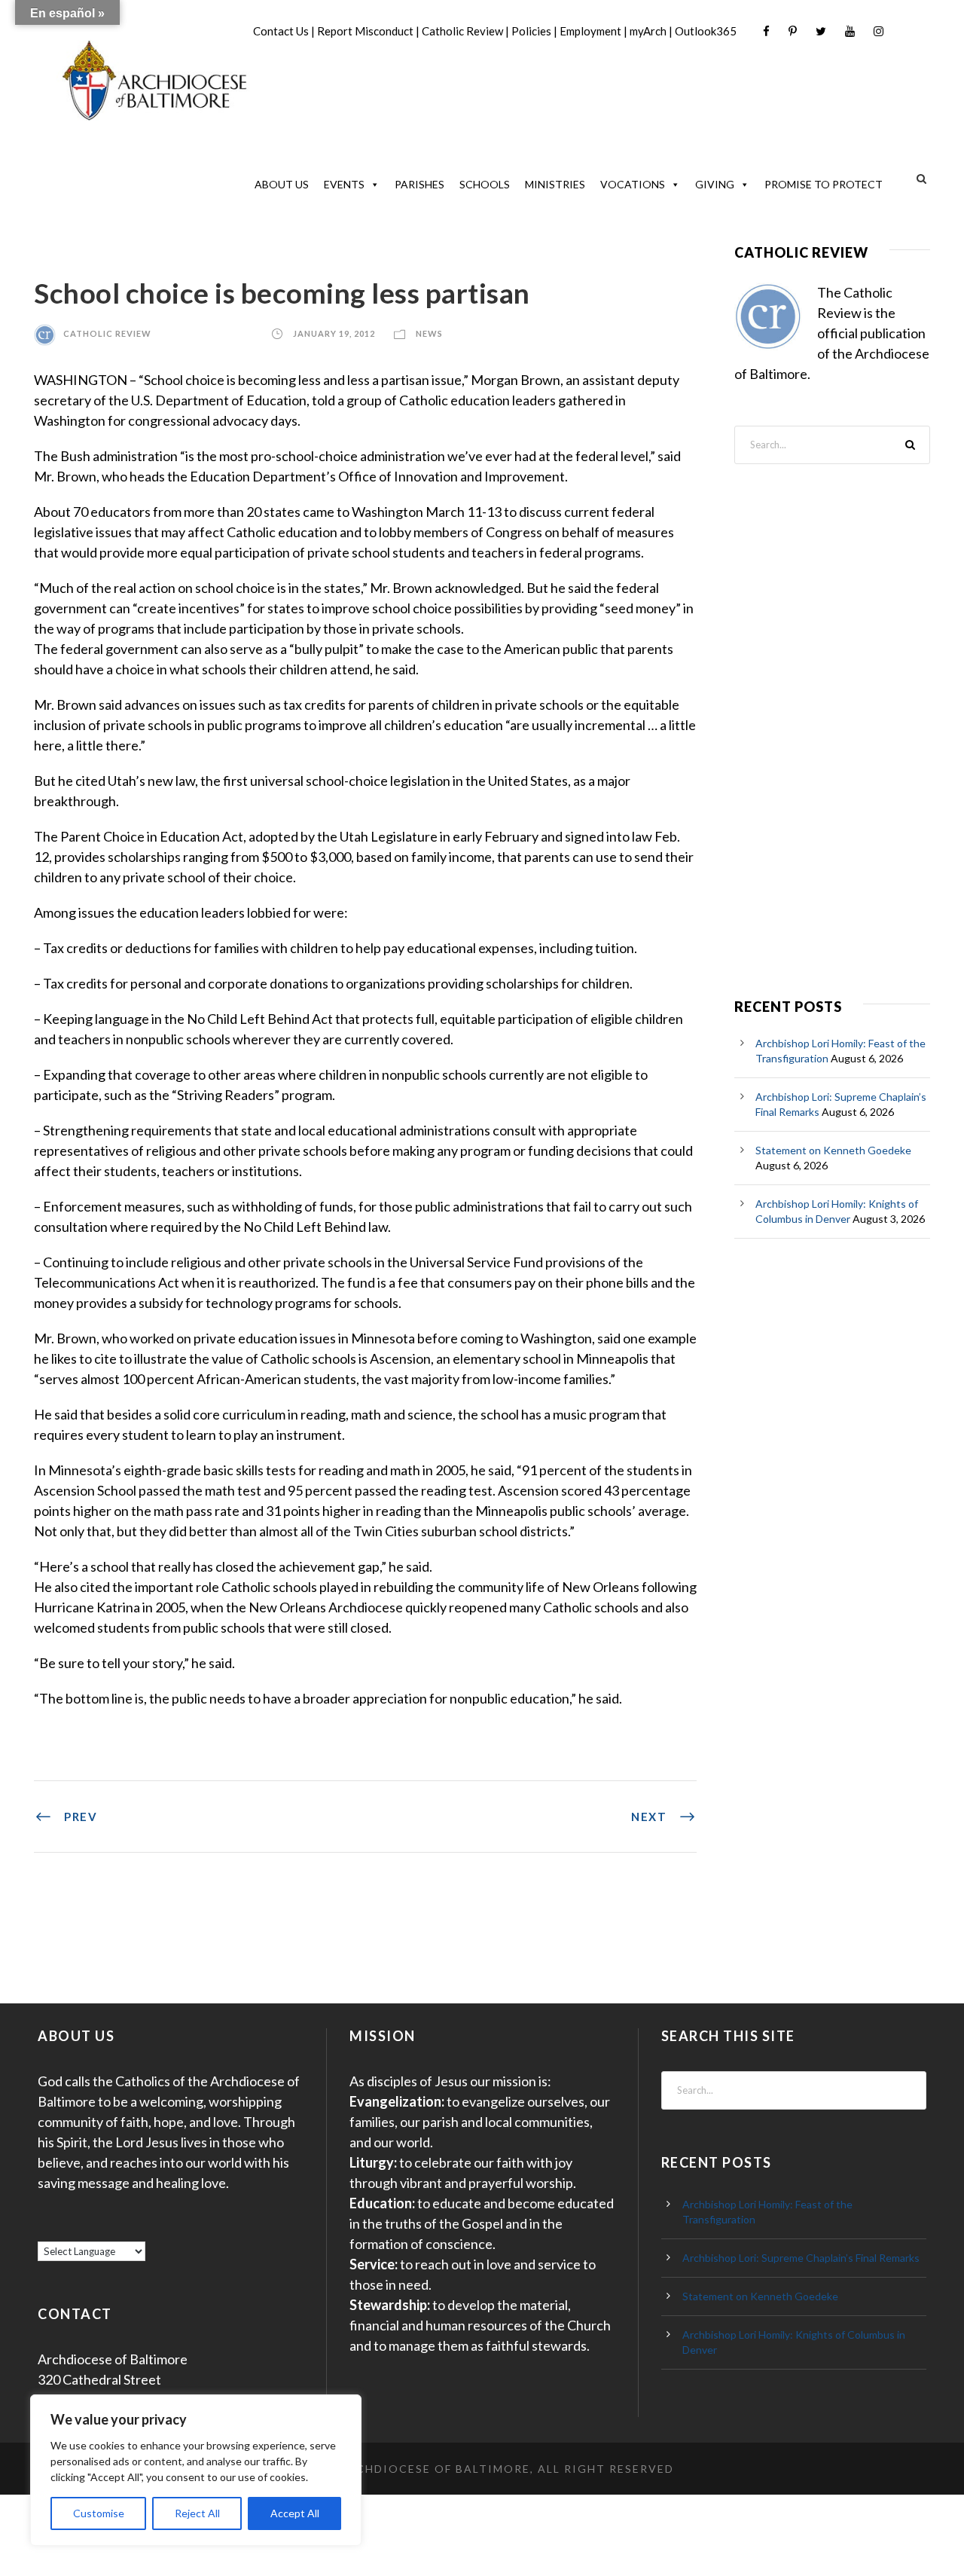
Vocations (633, 184)
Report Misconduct (365, 31)
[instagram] (879, 31)
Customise (99, 2513)
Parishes (419, 184)
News (429, 333)
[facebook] (766, 31)
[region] (196, 2470)
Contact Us (281, 31)
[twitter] (821, 31)
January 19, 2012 (334, 333)
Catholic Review (462, 31)
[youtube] (850, 31)
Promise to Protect (824, 184)
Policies (531, 31)
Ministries (555, 184)
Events (344, 184)
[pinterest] (793, 31)
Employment (590, 31)
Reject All (197, 2513)
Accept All (295, 2513)
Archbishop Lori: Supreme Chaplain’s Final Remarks (801, 2258)
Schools (485, 184)
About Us (282, 184)
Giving (715, 184)
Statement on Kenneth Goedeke (833, 1150)
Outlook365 (706, 31)
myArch (648, 31)
